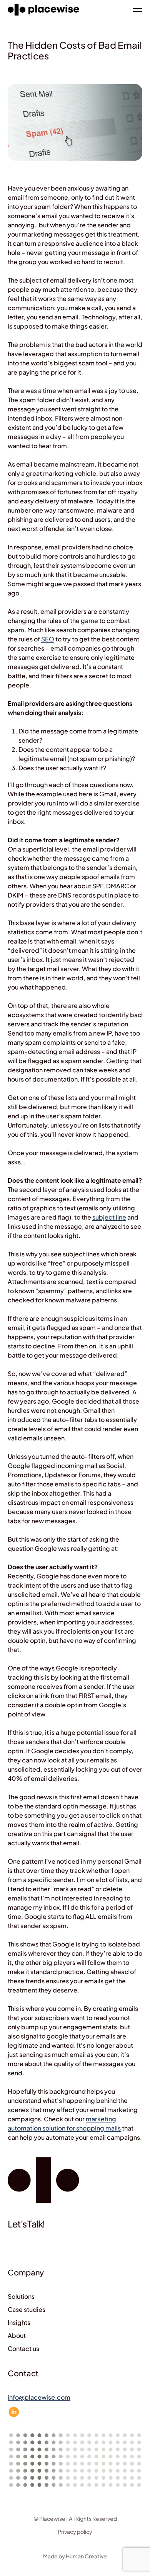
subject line (109, 1217)
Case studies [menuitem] (27, 2309)
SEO (48, 639)
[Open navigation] (138, 10)
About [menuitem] (17, 2335)
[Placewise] (43, 10)
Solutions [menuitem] (21, 2296)
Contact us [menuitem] (23, 2348)
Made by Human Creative (75, 2556)
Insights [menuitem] (19, 2322)
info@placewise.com (39, 2397)
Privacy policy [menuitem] (75, 2532)
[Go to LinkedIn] (14, 2412)
